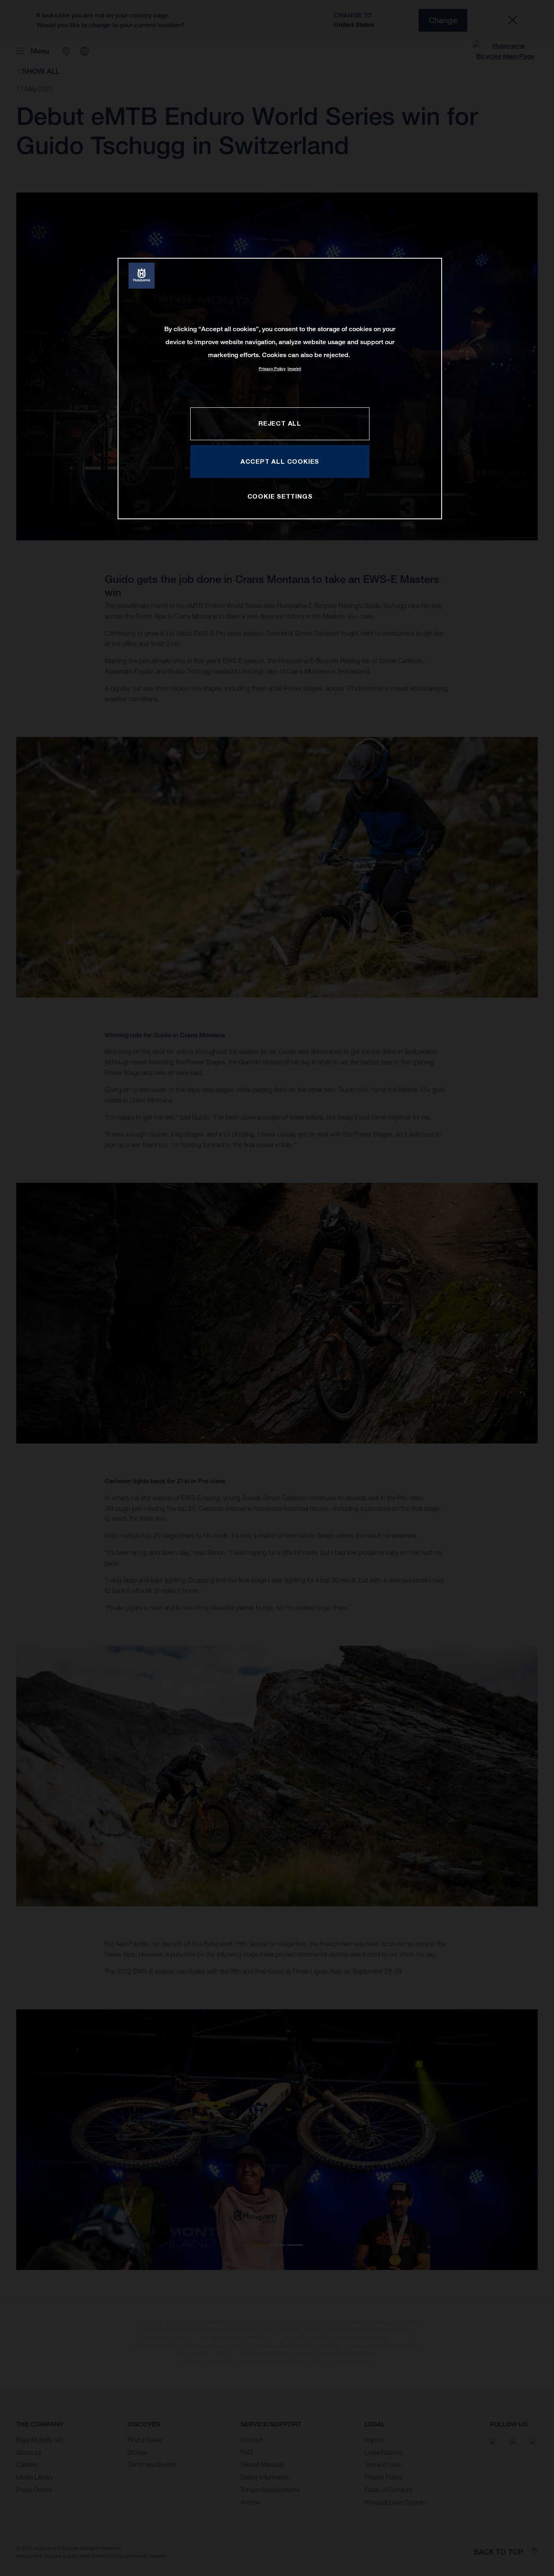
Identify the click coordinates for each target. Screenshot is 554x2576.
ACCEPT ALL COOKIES (280, 461)
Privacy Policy (272, 369)
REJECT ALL (280, 423)
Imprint (294, 369)
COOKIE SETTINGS (280, 496)
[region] (280, 389)
